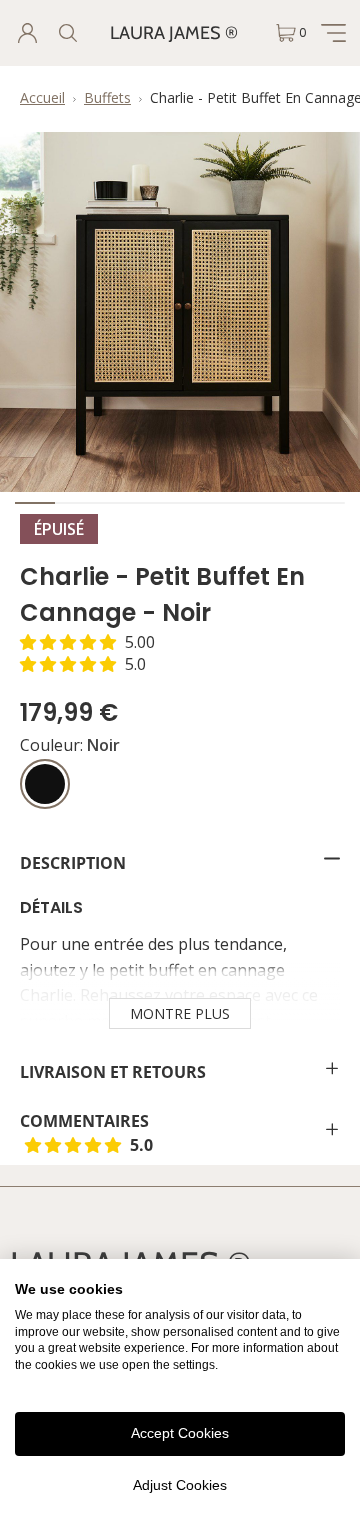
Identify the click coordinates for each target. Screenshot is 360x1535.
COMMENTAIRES (134, 1133)
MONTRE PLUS (180, 1013)
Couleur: (70, 745)
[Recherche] (67, 33)
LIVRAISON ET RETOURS (113, 1072)
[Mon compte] (27, 33)
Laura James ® (174, 33)
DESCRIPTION (73, 863)
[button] (87, 642)
